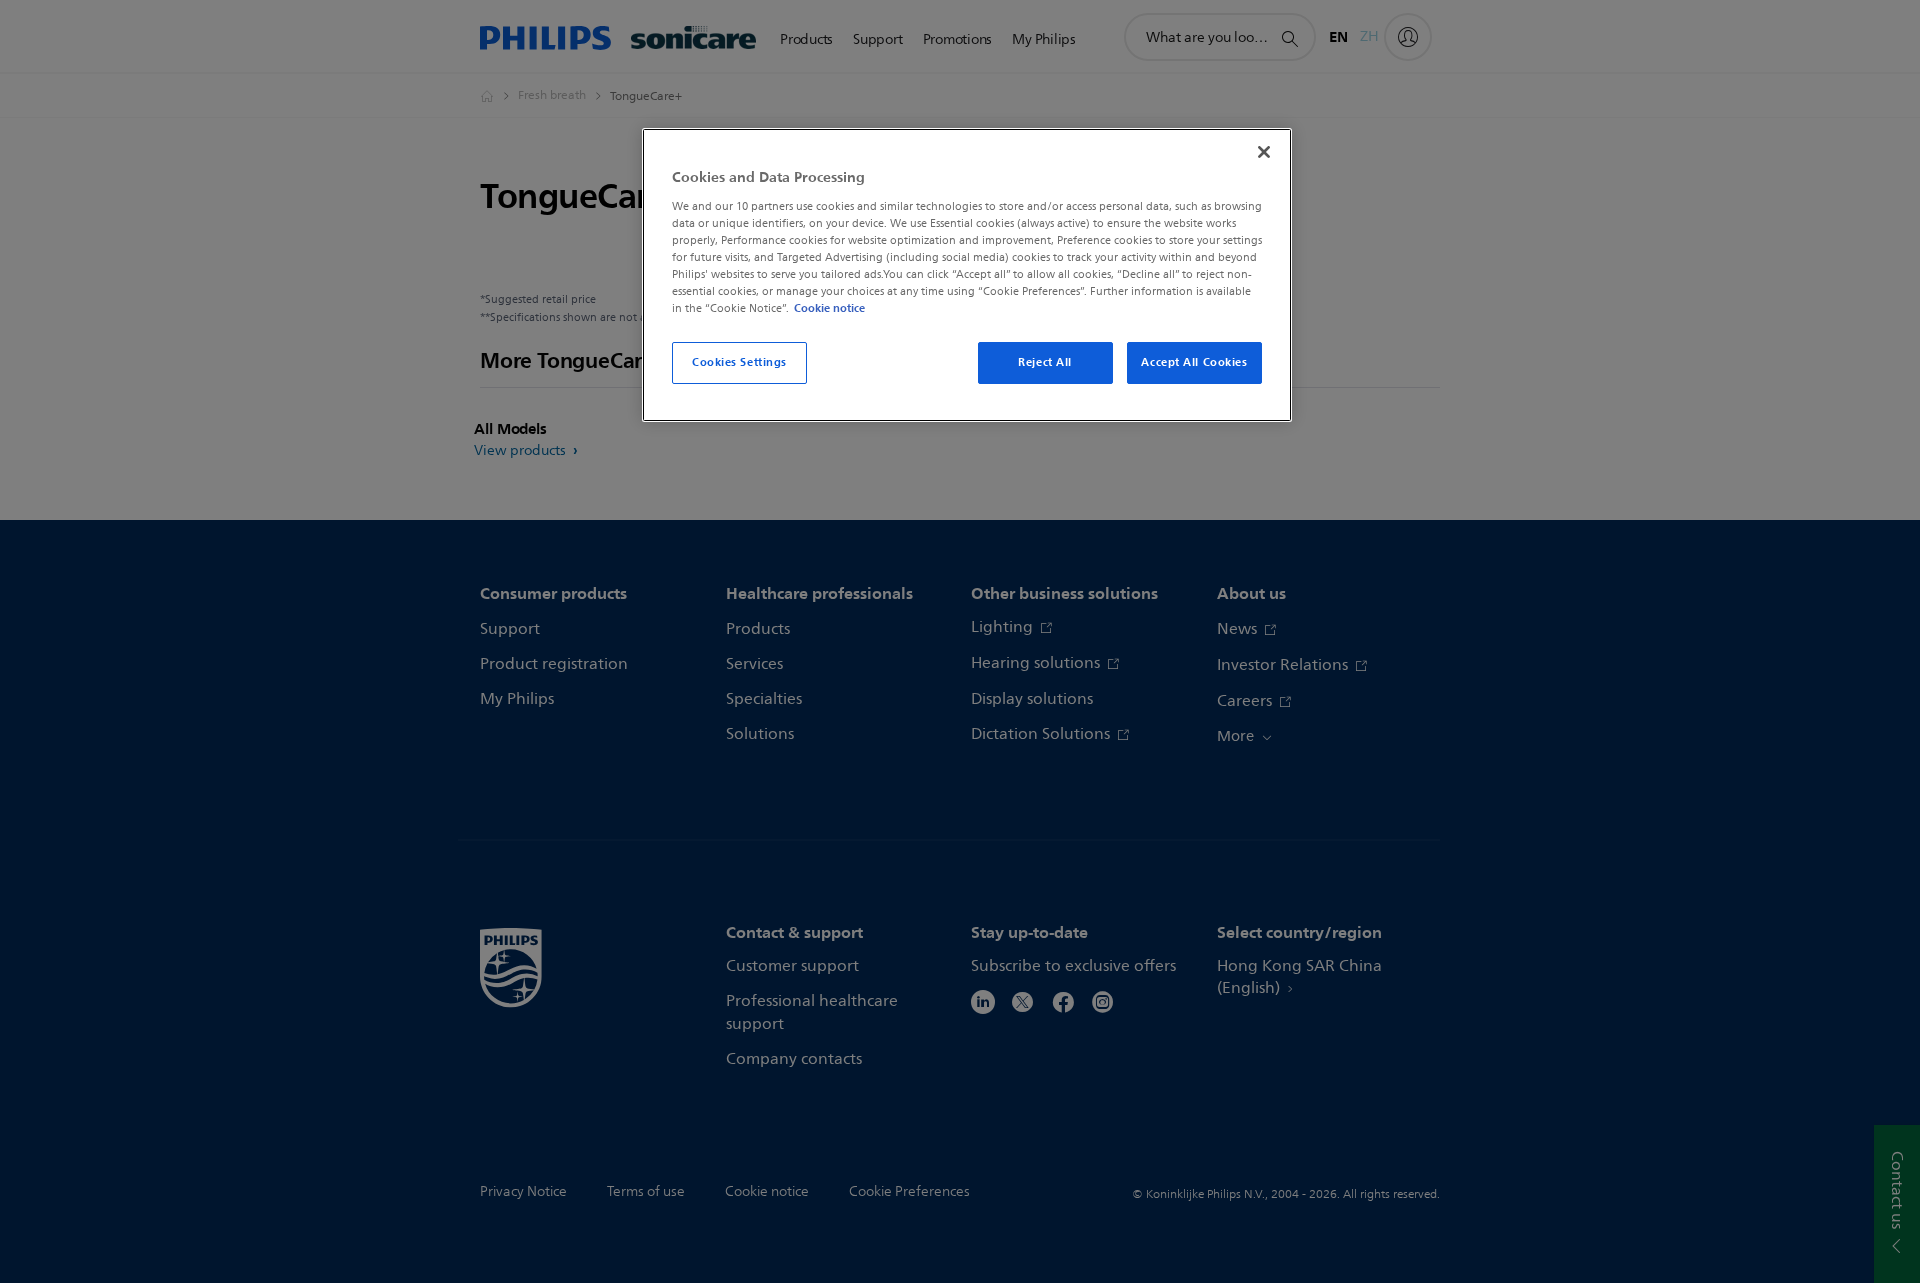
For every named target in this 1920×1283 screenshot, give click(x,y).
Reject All (1045, 362)
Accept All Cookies (1194, 362)
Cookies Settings (739, 362)
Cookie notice (829, 308)
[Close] (1264, 152)
